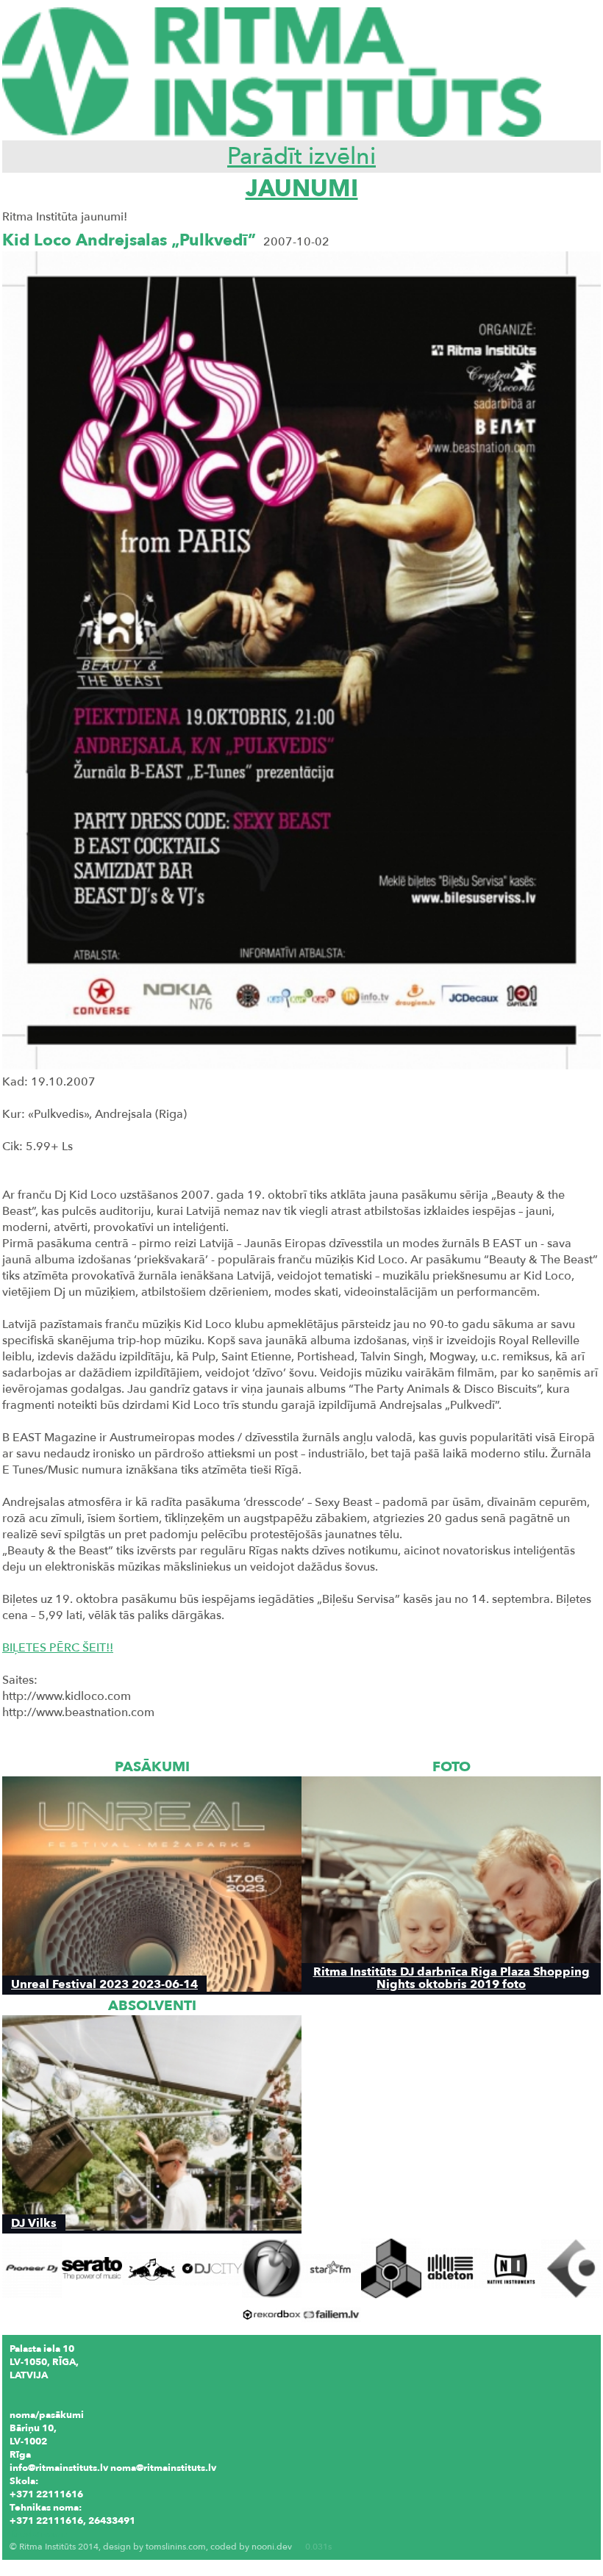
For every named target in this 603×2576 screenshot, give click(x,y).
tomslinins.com (176, 2547)
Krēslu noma (38, 2534)
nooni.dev (272, 2547)
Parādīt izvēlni (301, 157)
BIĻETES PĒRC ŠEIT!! (58, 1648)
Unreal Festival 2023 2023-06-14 (104, 1984)
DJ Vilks (34, 2223)
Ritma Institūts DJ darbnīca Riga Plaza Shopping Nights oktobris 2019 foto (452, 1978)
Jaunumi (302, 189)
